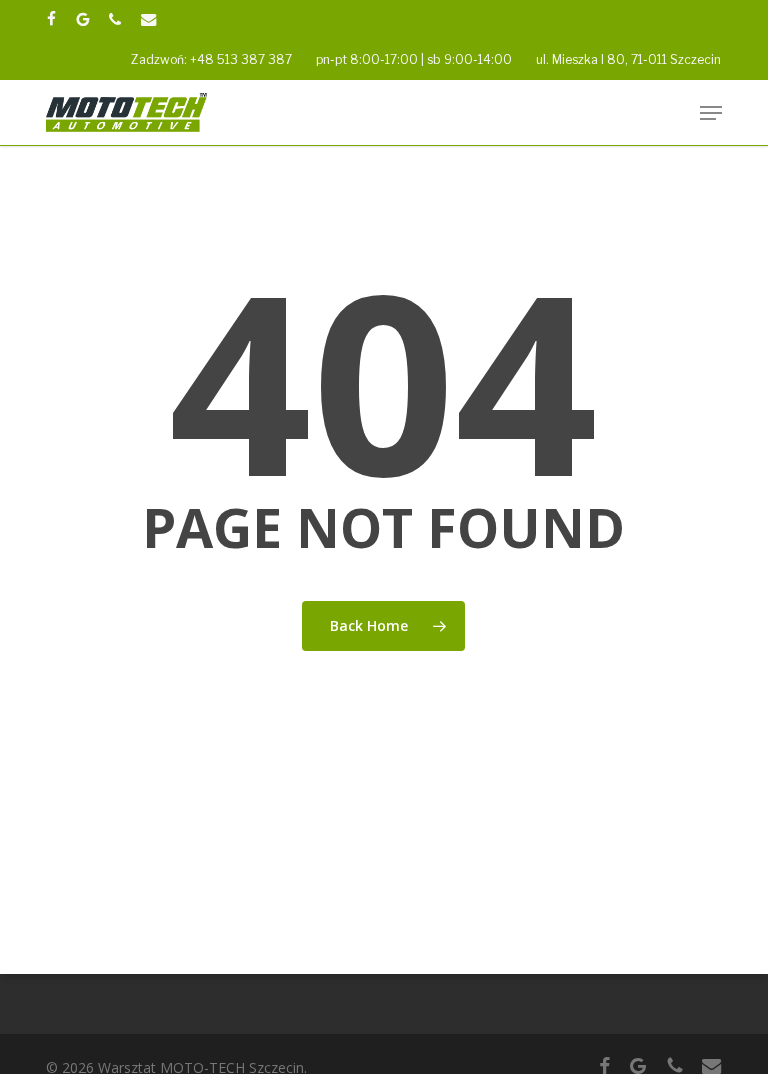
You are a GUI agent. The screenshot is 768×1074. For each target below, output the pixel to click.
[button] (711, 113)
